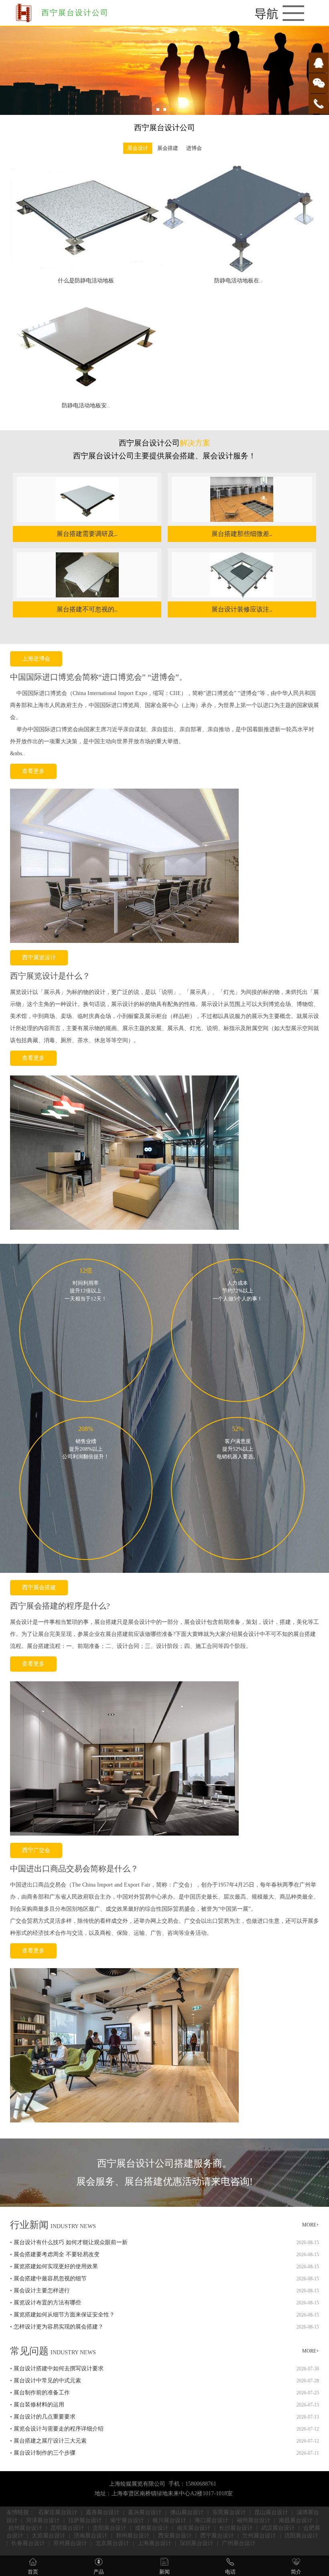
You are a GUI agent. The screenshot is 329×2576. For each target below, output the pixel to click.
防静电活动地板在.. (238, 281)
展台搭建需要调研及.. (87, 534)
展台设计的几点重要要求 (45, 2417)
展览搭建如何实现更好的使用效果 (56, 2266)
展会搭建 (167, 148)
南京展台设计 (194, 2528)
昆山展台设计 (271, 2512)
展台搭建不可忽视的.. (87, 609)
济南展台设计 (91, 2536)
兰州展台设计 (259, 2536)
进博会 (194, 148)
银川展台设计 (169, 2520)
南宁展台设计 (127, 2520)
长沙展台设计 (236, 2528)
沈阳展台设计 (301, 2536)
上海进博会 (36, 659)
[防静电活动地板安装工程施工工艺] (86, 396)
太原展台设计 (49, 2536)
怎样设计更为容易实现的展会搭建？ (59, 2327)
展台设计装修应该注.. (242, 609)
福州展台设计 (254, 2520)
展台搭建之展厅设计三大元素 (50, 2441)
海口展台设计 (211, 2520)
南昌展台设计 (296, 2520)
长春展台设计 (28, 2543)
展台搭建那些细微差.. (242, 534)
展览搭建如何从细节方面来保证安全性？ (64, 2315)
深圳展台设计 (197, 2543)
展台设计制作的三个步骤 (45, 2453)
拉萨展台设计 (85, 2520)
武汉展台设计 (278, 2528)
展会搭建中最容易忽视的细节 (50, 2279)
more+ (311, 2225)
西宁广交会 (36, 1850)
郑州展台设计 (133, 2536)
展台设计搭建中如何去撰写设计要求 (59, 2368)
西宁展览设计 (39, 958)
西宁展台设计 (217, 2536)
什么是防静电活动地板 (86, 281)
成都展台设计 (152, 2528)
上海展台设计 (154, 2543)
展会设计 (138, 148)
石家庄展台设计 (58, 2512)
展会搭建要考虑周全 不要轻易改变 (57, 2254)
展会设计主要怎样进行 (42, 2291)
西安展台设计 (175, 2536)
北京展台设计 (112, 2543)
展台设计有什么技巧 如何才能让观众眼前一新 (71, 2242)
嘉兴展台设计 (145, 2512)
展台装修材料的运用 (39, 2405)
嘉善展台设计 (103, 2512)
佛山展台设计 (187, 2512)
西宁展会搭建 (39, 1588)
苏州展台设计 (70, 2543)
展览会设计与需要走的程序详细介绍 (59, 2429)
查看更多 (33, 771)
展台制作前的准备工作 (42, 2393)
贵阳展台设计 (110, 2528)
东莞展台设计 (229, 2512)
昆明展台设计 (67, 2528)
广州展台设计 (239, 2543)
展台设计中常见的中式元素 (47, 2381)
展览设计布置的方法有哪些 (47, 2303)
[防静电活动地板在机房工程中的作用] (238, 271)
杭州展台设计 (25, 2528)
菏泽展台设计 (43, 2520)
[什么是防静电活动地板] (86, 271)
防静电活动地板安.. (86, 406)
